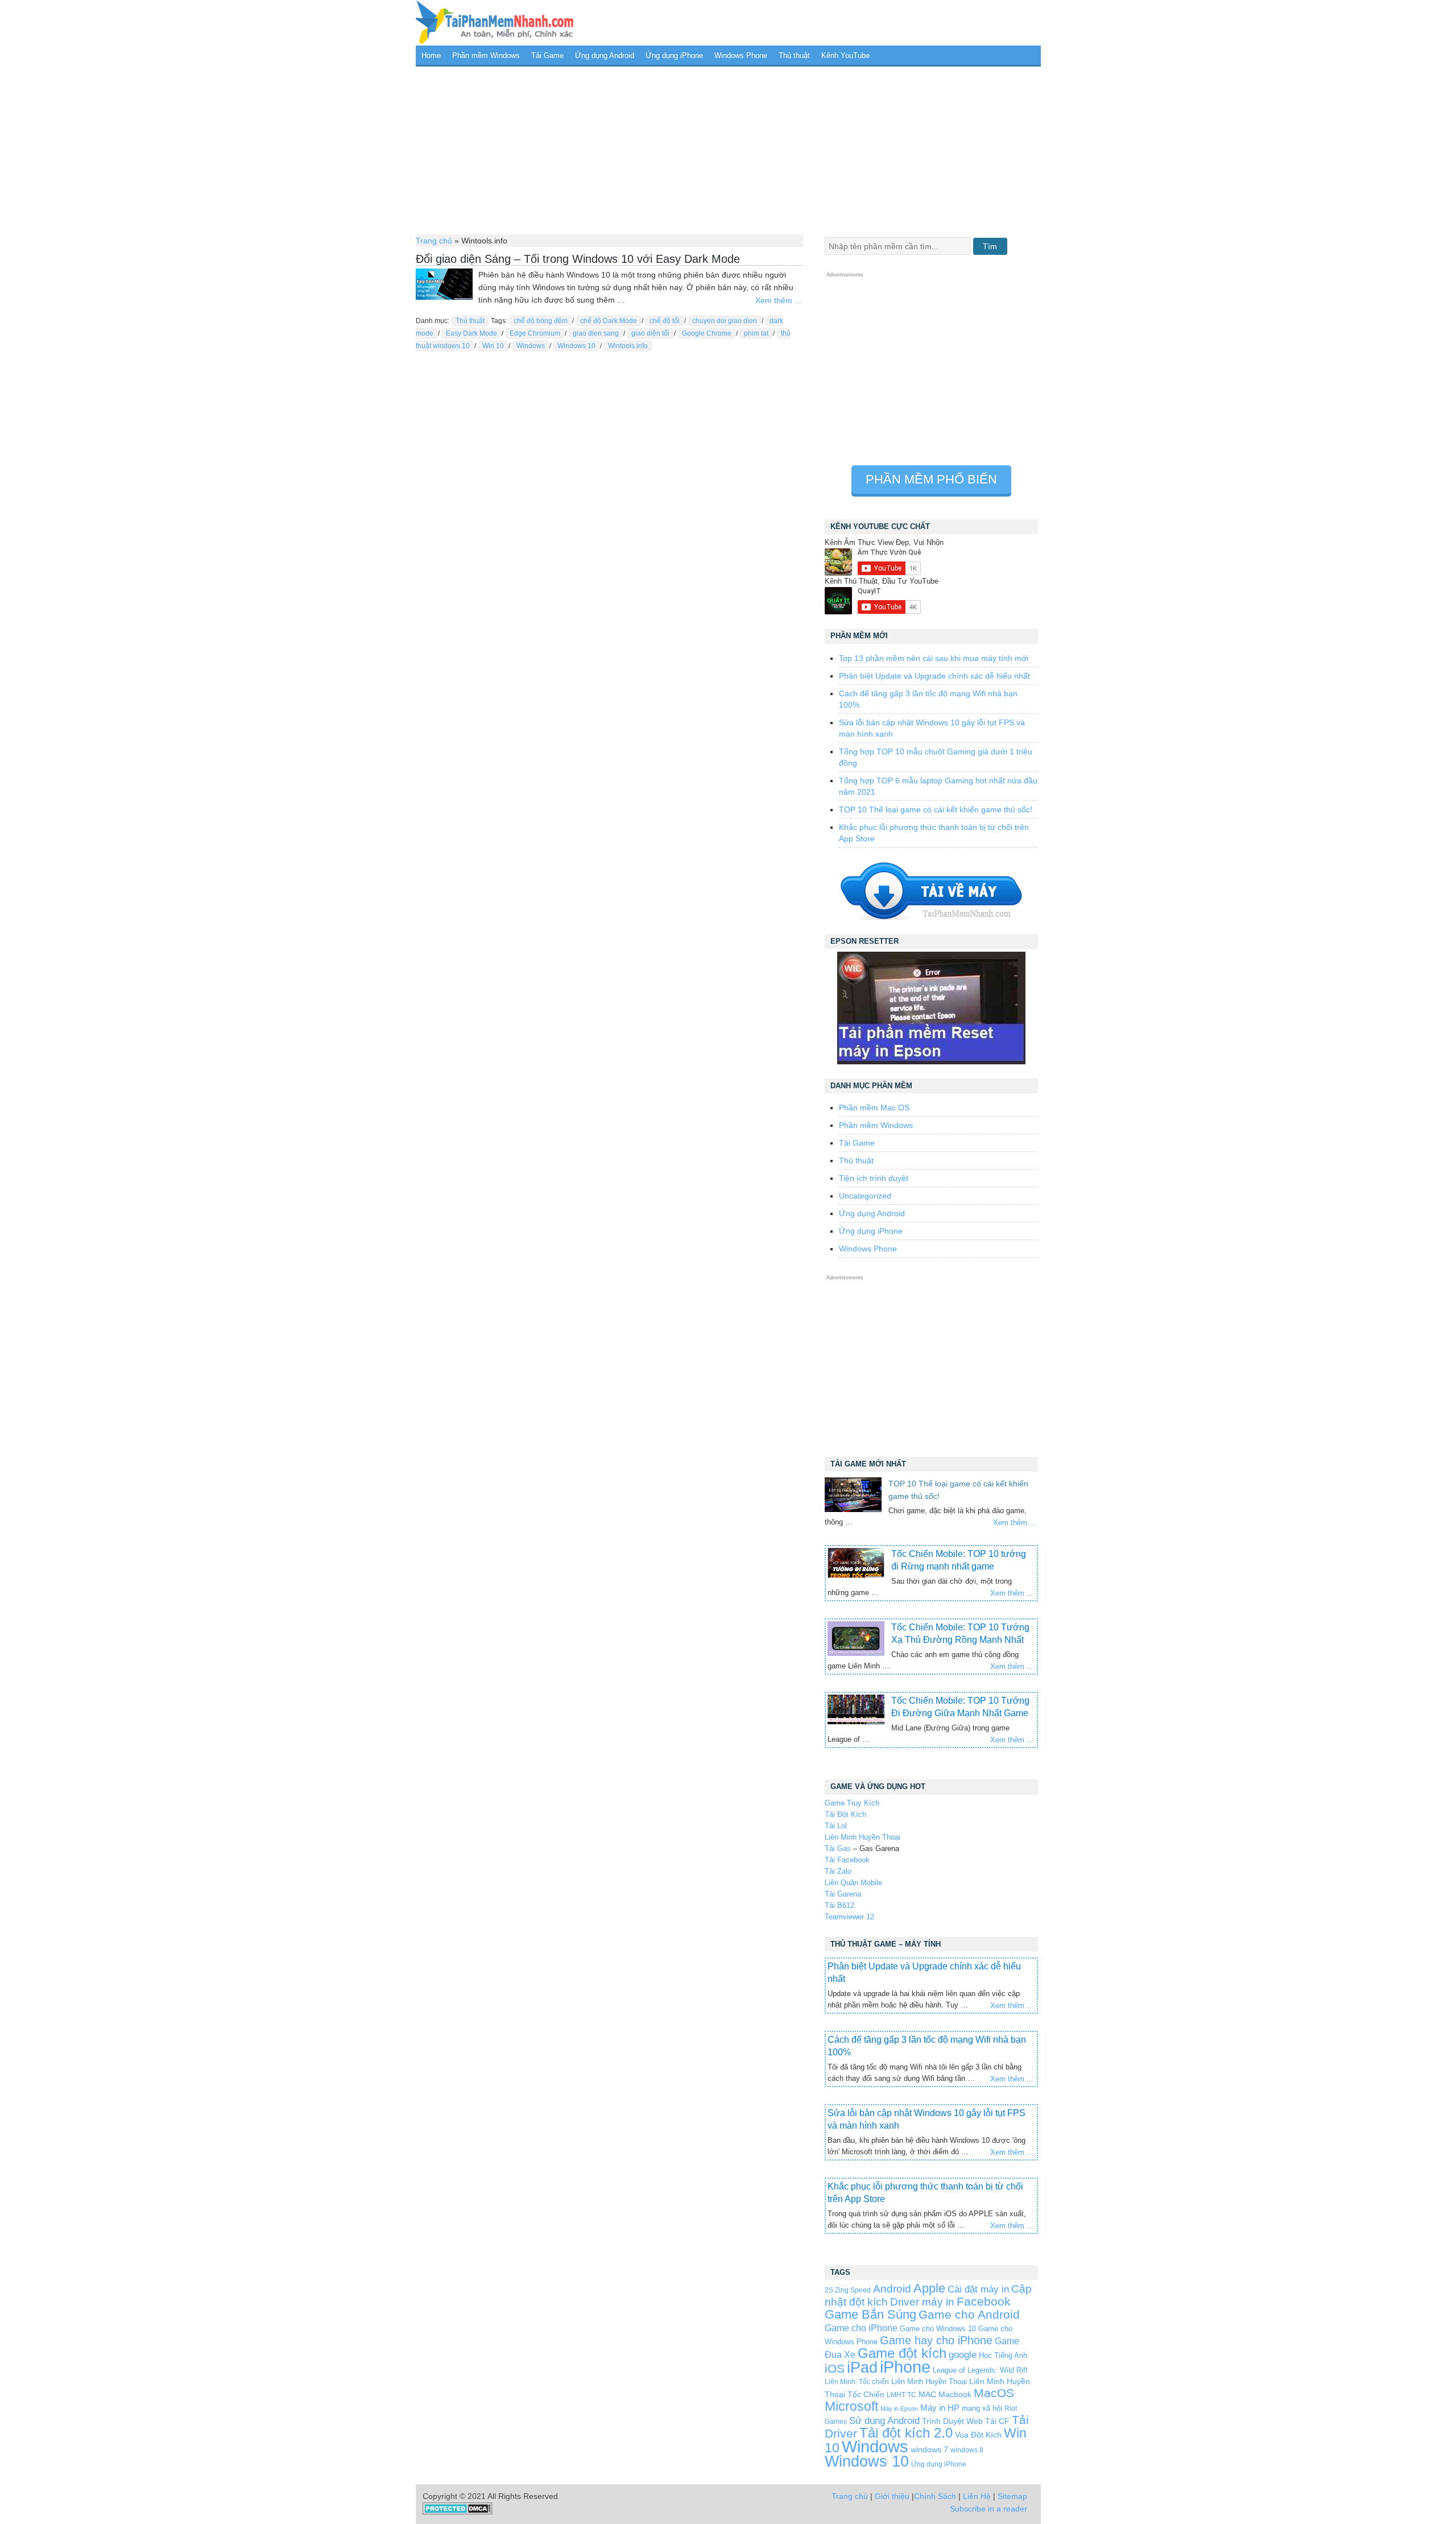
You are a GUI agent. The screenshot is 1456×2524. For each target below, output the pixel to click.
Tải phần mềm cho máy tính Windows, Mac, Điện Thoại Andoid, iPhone (495, 23)
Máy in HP (940, 2408)
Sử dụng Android (884, 2420)
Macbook (955, 2394)
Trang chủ (434, 241)
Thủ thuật (794, 55)
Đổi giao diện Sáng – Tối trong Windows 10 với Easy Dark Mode (578, 259)
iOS (835, 2368)
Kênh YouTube (845, 55)
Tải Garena (843, 1894)
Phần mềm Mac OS (874, 1108)
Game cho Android (969, 2314)
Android (892, 2289)
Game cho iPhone (861, 2328)
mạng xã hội (982, 2408)
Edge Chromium (535, 333)
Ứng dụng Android (605, 55)
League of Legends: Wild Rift (980, 2370)
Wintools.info (628, 346)
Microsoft (851, 2406)
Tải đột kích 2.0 (906, 2433)
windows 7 (929, 2450)
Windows (531, 346)
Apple (929, 2288)
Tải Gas (838, 1848)
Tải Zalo (838, 1871)
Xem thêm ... (778, 300)
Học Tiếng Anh (1003, 2355)
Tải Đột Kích (845, 1814)
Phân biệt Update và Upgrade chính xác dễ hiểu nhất (934, 676)
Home (431, 55)
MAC (927, 2395)
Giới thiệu (892, 2496)
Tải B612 (839, 1905)
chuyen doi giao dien (725, 321)
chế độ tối (665, 321)
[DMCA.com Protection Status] (458, 2512)
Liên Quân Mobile (853, 1883)
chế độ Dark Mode (609, 321)
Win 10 (493, 346)
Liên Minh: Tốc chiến (857, 2382)
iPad (862, 2368)
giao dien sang (596, 333)
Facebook (984, 2301)
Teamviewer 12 (849, 1917)
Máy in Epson (899, 2409)
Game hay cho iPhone (936, 2340)
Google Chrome (707, 333)
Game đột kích (902, 2353)
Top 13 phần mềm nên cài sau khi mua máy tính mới (934, 658)
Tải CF (997, 2421)
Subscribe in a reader (988, 2509)
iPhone (905, 2367)
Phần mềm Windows (486, 55)
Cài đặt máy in (978, 2289)
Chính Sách (935, 2496)
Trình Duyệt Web (952, 2421)
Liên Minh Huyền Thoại (863, 1837)
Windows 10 (576, 346)
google (963, 2355)
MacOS (994, 2393)
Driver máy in (922, 2302)
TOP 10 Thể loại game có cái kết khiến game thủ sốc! (936, 809)
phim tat (756, 333)
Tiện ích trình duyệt (874, 1178)
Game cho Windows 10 (938, 2329)
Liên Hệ (977, 2496)
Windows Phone (741, 55)
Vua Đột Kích (978, 2435)
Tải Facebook (847, 1860)
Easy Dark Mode (471, 333)
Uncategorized (865, 1196)
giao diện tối (650, 333)
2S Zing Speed (848, 2290)
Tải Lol (836, 1826)
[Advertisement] (728, 149)
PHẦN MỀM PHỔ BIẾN (931, 479)
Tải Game (547, 55)
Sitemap (1012, 2496)
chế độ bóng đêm (541, 321)
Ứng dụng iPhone (674, 55)
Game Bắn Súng (870, 2314)
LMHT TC (901, 2395)
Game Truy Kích (852, 1803)
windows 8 (967, 2450)
